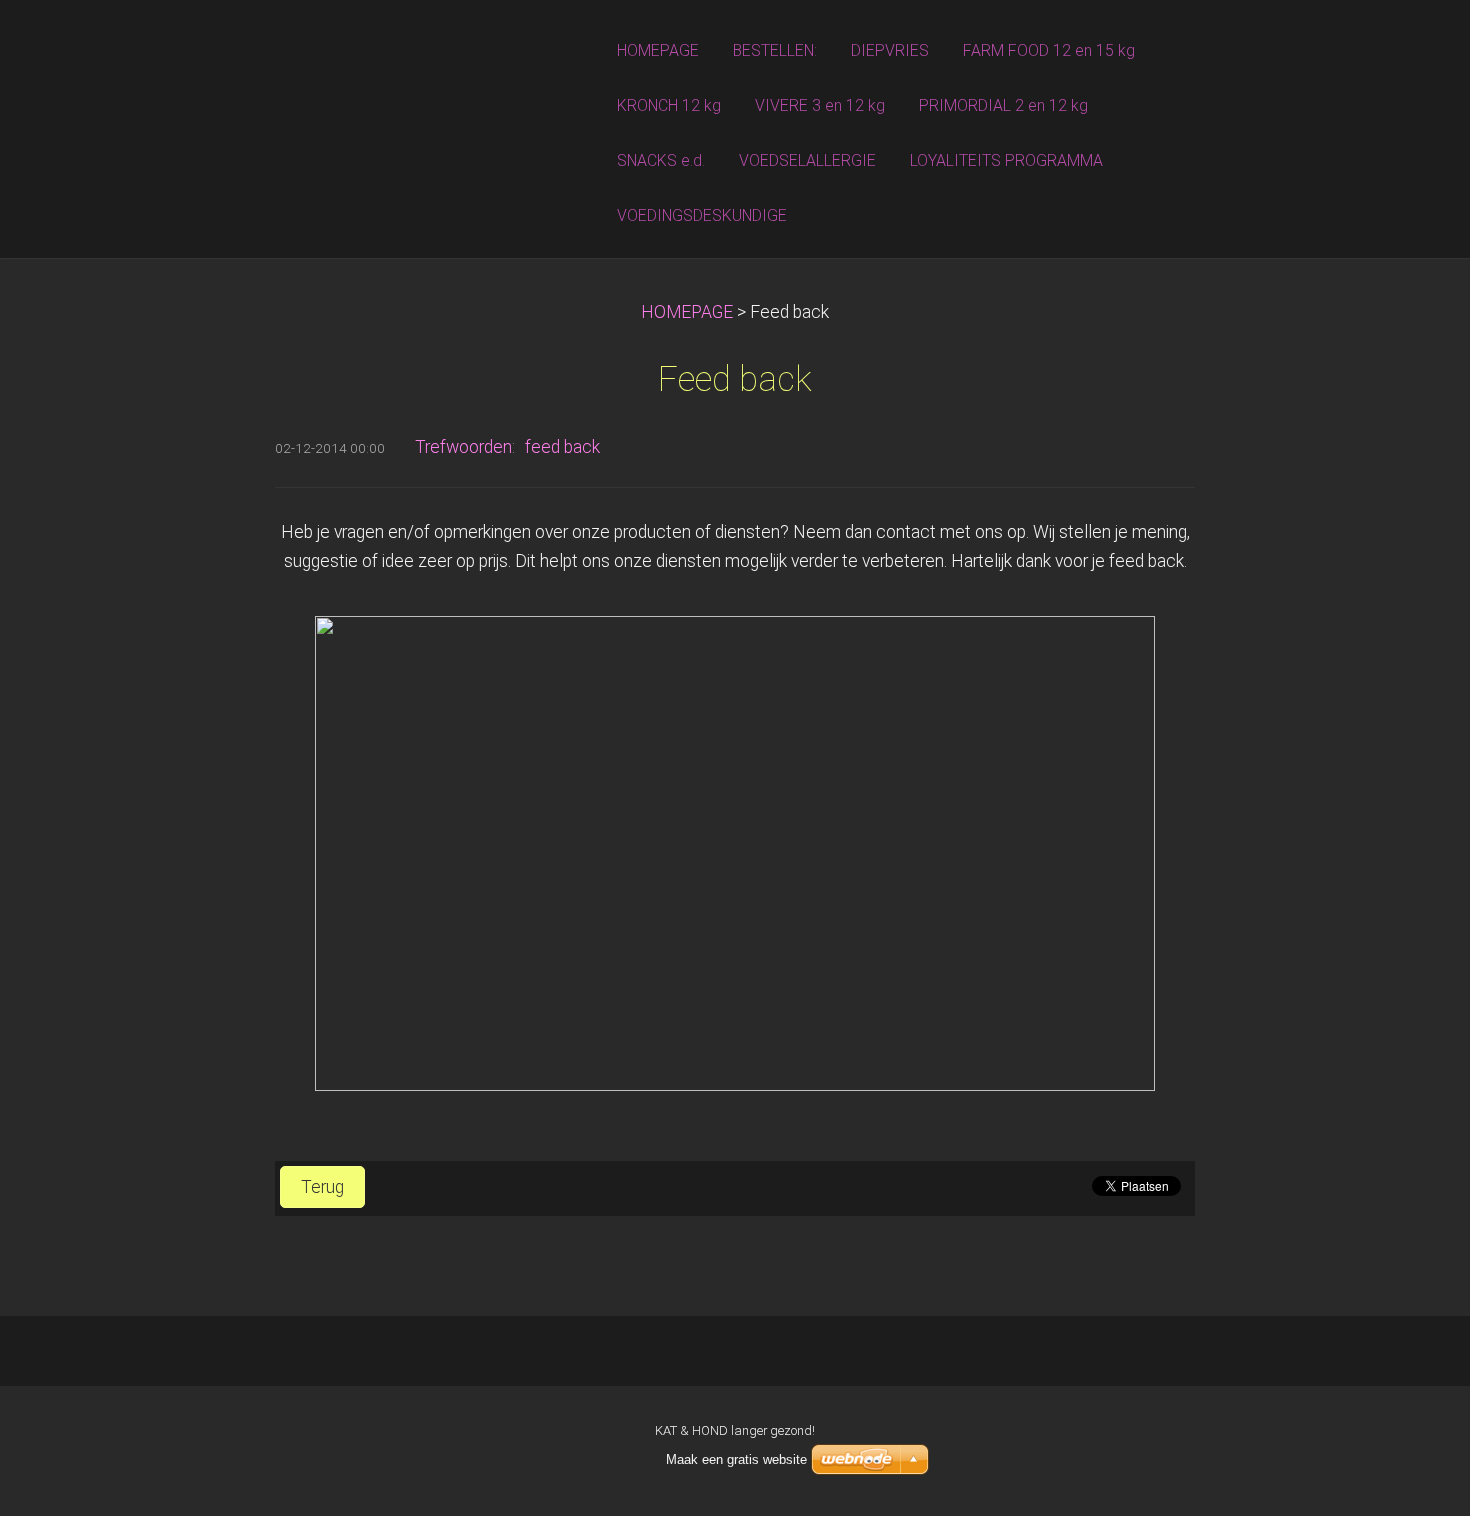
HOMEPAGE (687, 312)
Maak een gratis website (736, 1459)
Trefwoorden (463, 447)
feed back (562, 447)
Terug (322, 1187)
